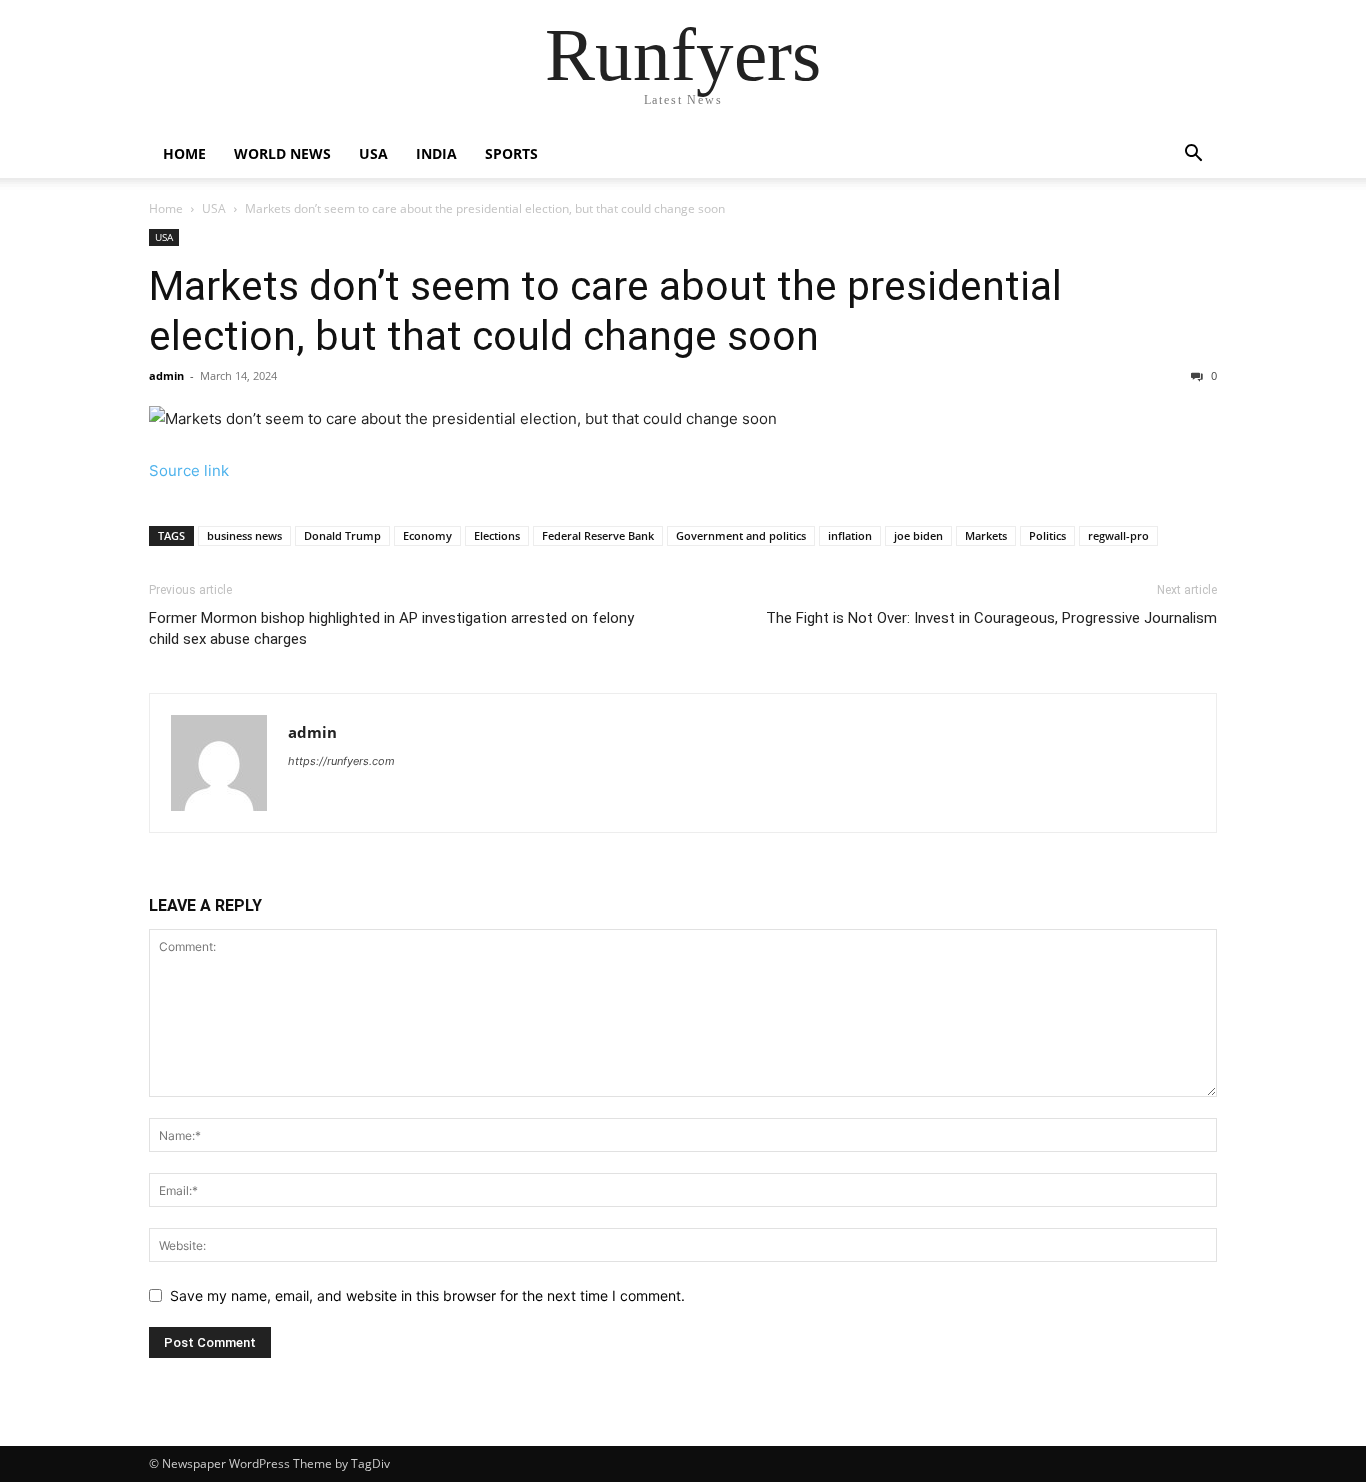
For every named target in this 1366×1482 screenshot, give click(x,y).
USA (373, 153)
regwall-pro (1118, 535)
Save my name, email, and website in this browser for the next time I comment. (427, 1295)
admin (166, 375)
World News (282, 153)
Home (184, 153)
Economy (427, 535)
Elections (497, 535)
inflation (850, 535)
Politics (1047, 535)
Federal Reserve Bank (598, 535)
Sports (511, 153)
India (436, 153)
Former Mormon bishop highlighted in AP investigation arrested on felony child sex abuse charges (391, 628)
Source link (189, 470)
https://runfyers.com (341, 761)
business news (244, 535)
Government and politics (741, 535)
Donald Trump (342, 535)
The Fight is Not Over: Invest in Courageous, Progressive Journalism (991, 618)
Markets (986, 535)
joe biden (918, 535)
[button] (1193, 155)
